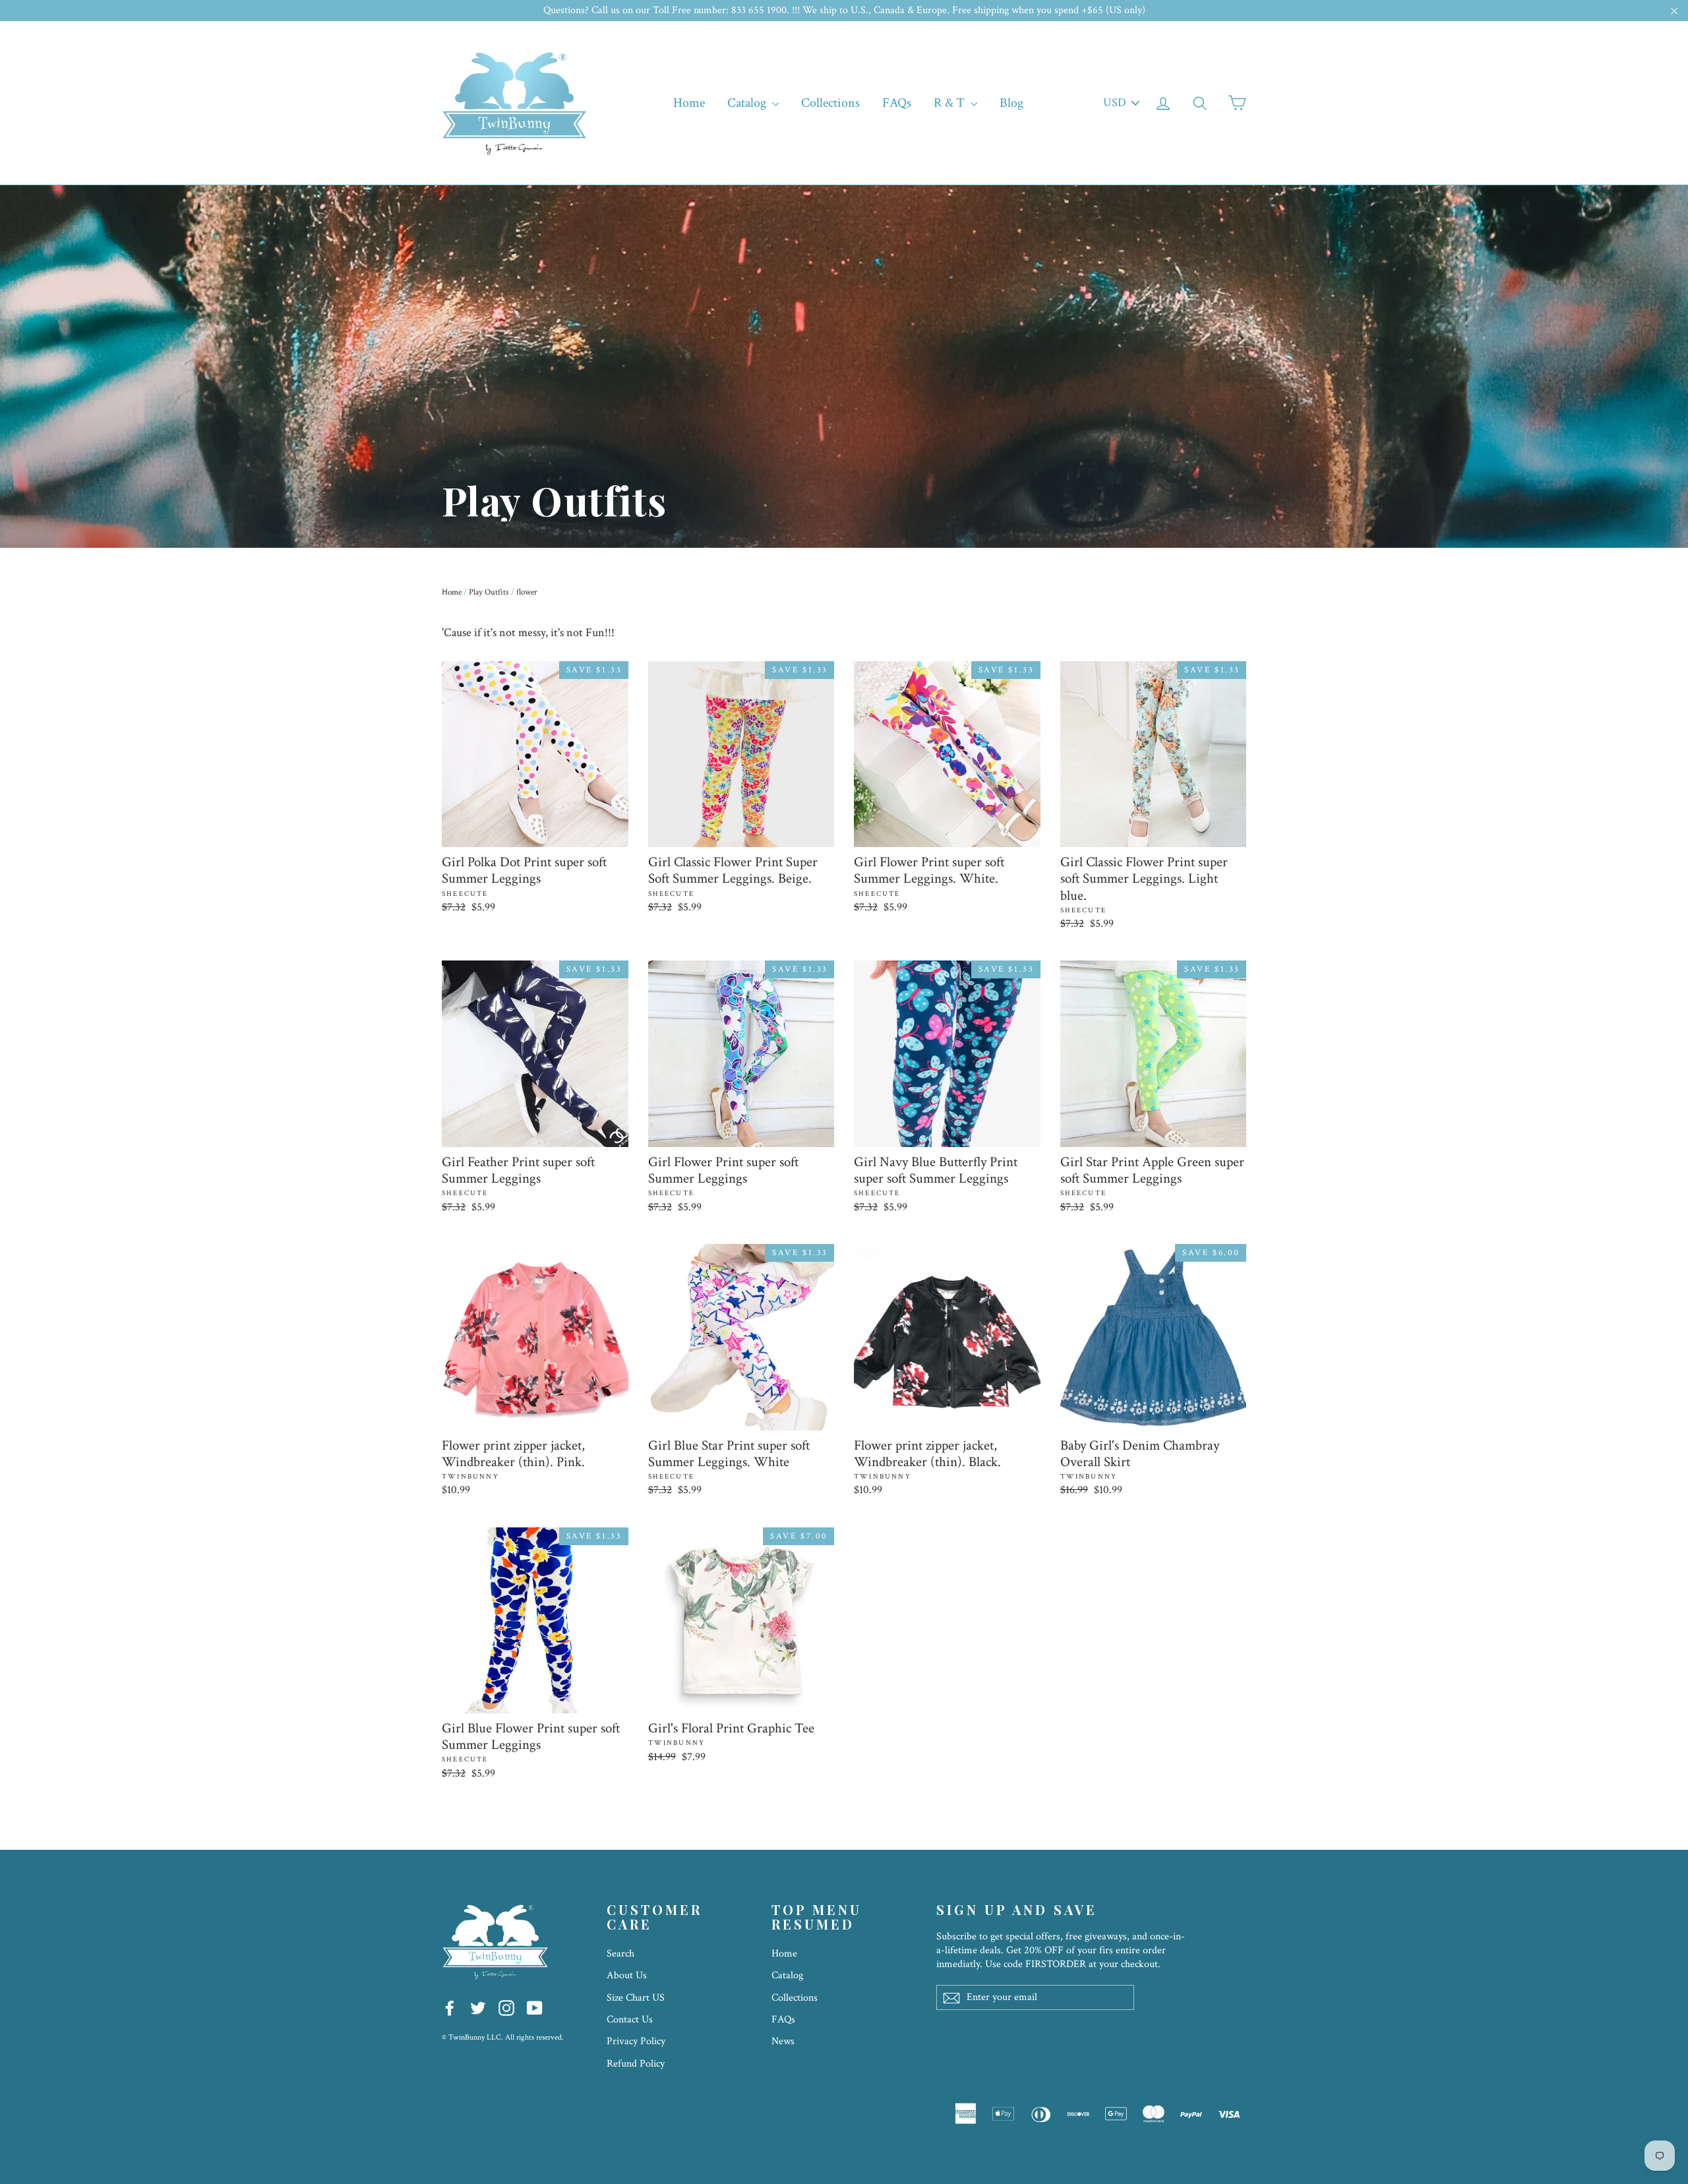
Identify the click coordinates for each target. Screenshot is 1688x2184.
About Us (627, 1975)
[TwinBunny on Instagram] (506, 2008)
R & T (950, 103)
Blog (1011, 103)
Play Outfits (489, 592)
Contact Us (630, 2020)
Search (620, 1954)
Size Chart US (636, 1998)
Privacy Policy (636, 2041)
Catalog (748, 103)
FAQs (897, 103)
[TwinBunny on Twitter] (478, 2008)
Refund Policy (636, 2064)
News (783, 2041)
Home (689, 103)
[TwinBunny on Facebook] (450, 2008)
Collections (830, 103)
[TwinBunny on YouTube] (535, 2008)
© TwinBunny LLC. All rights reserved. (503, 2037)
